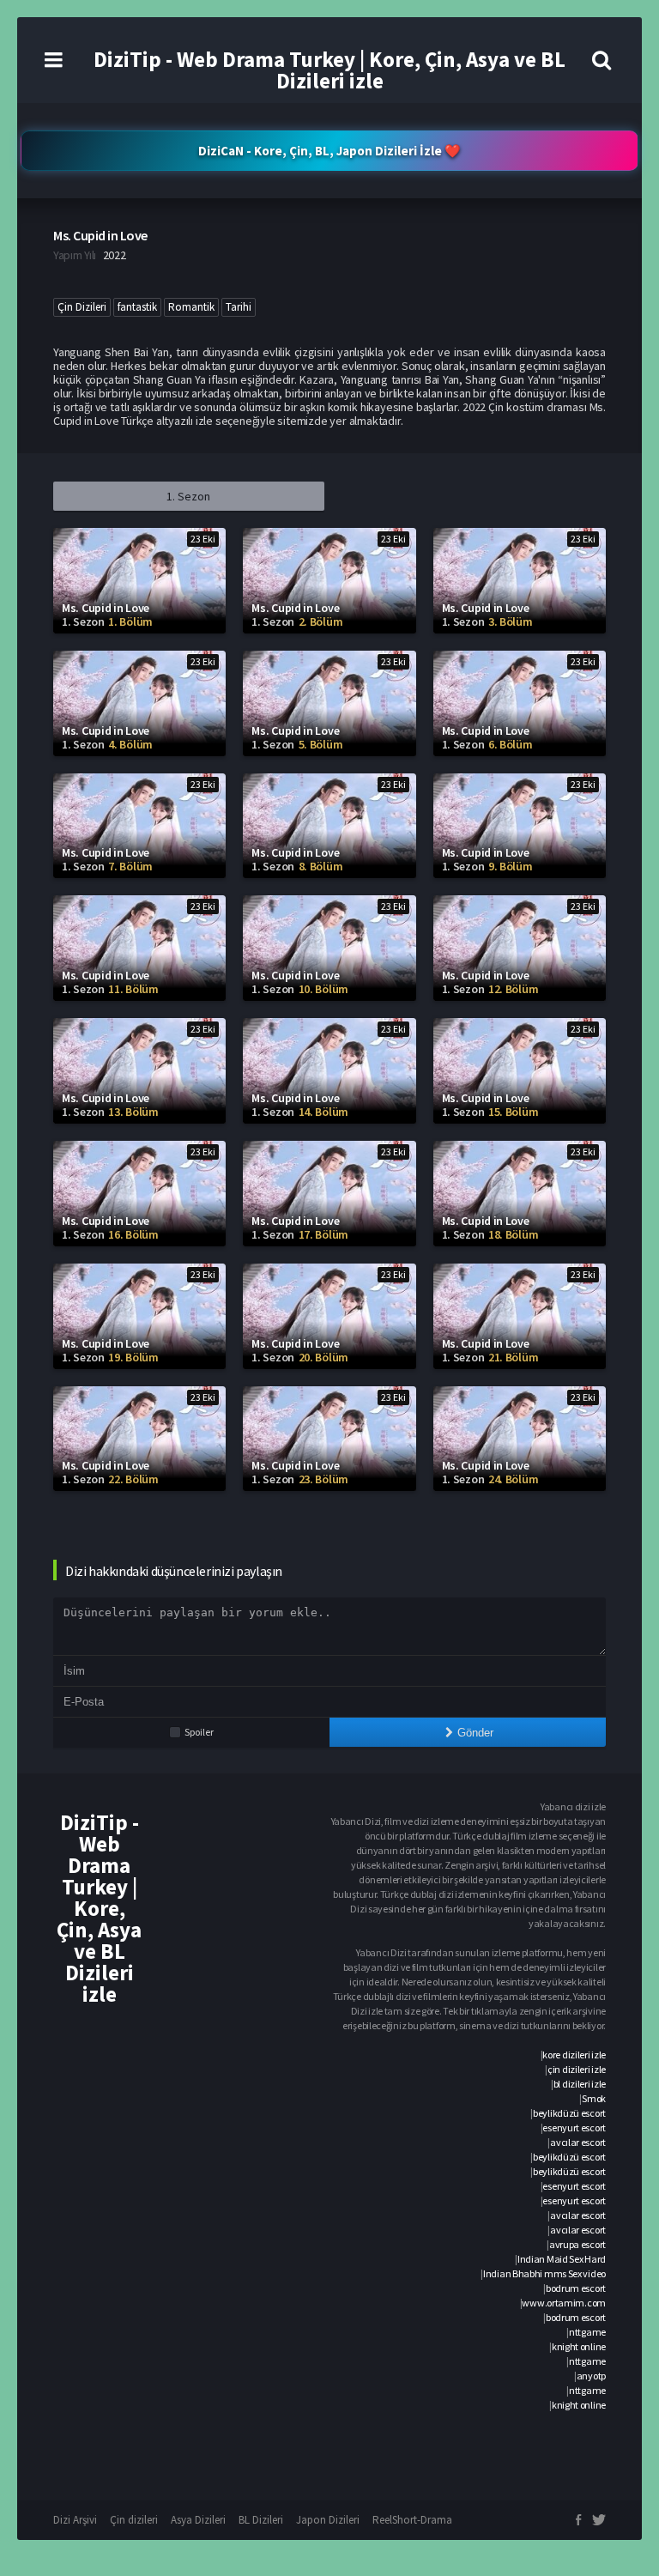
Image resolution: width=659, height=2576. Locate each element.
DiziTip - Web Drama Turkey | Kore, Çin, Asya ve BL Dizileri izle (329, 70)
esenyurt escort (574, 2127)
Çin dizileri (134, 2520)
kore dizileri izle (574, 2055)
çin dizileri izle (577, 2069)
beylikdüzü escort (569, 2113)
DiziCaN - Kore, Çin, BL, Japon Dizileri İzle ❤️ (329, 151)
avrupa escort (577, 2244)
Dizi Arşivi (75, 2520)
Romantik (191, 307)
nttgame (587, 2332)
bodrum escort (576, 2288)
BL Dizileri (261, 2520)
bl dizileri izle (580, 2084)
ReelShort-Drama (412, 2520)
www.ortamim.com (564, 2303)
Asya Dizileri (198, 2520)
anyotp (591, 2376)
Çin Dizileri (82, 307)
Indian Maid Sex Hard (562, 2259)
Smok (594, 2098)
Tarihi (239, 307)
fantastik (137, 307)
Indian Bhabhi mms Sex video (544, 2273)
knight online (579, 2346)
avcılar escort (578, 2142)
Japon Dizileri (328, 2520)
